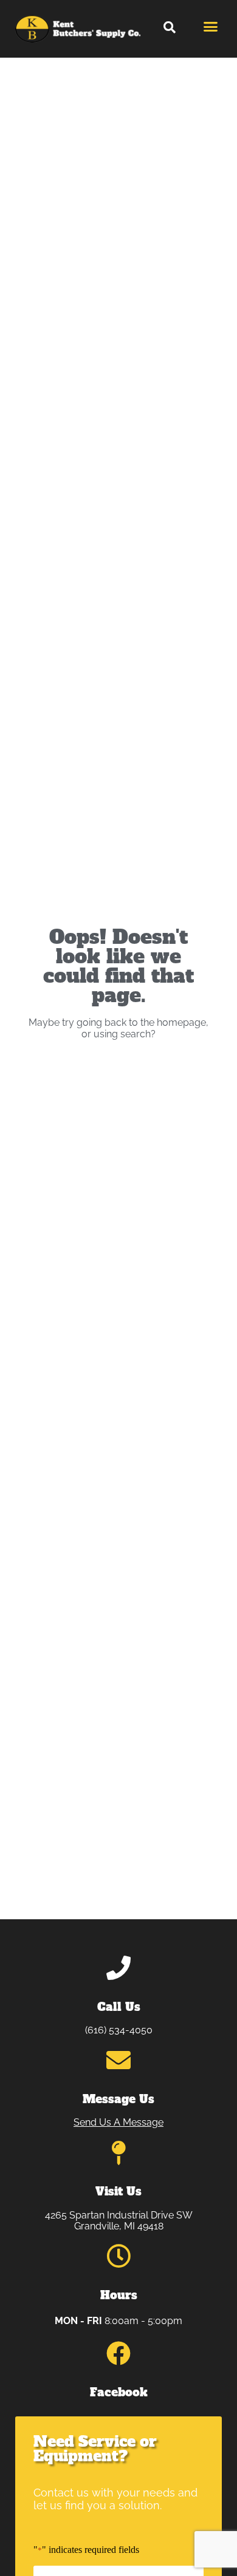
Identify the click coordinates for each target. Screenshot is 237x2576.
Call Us (119, 2007)
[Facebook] (118, 2353)
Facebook (119, 2392)
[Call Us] (118, 1968)
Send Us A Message (118, 2122)
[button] (170, 27)
